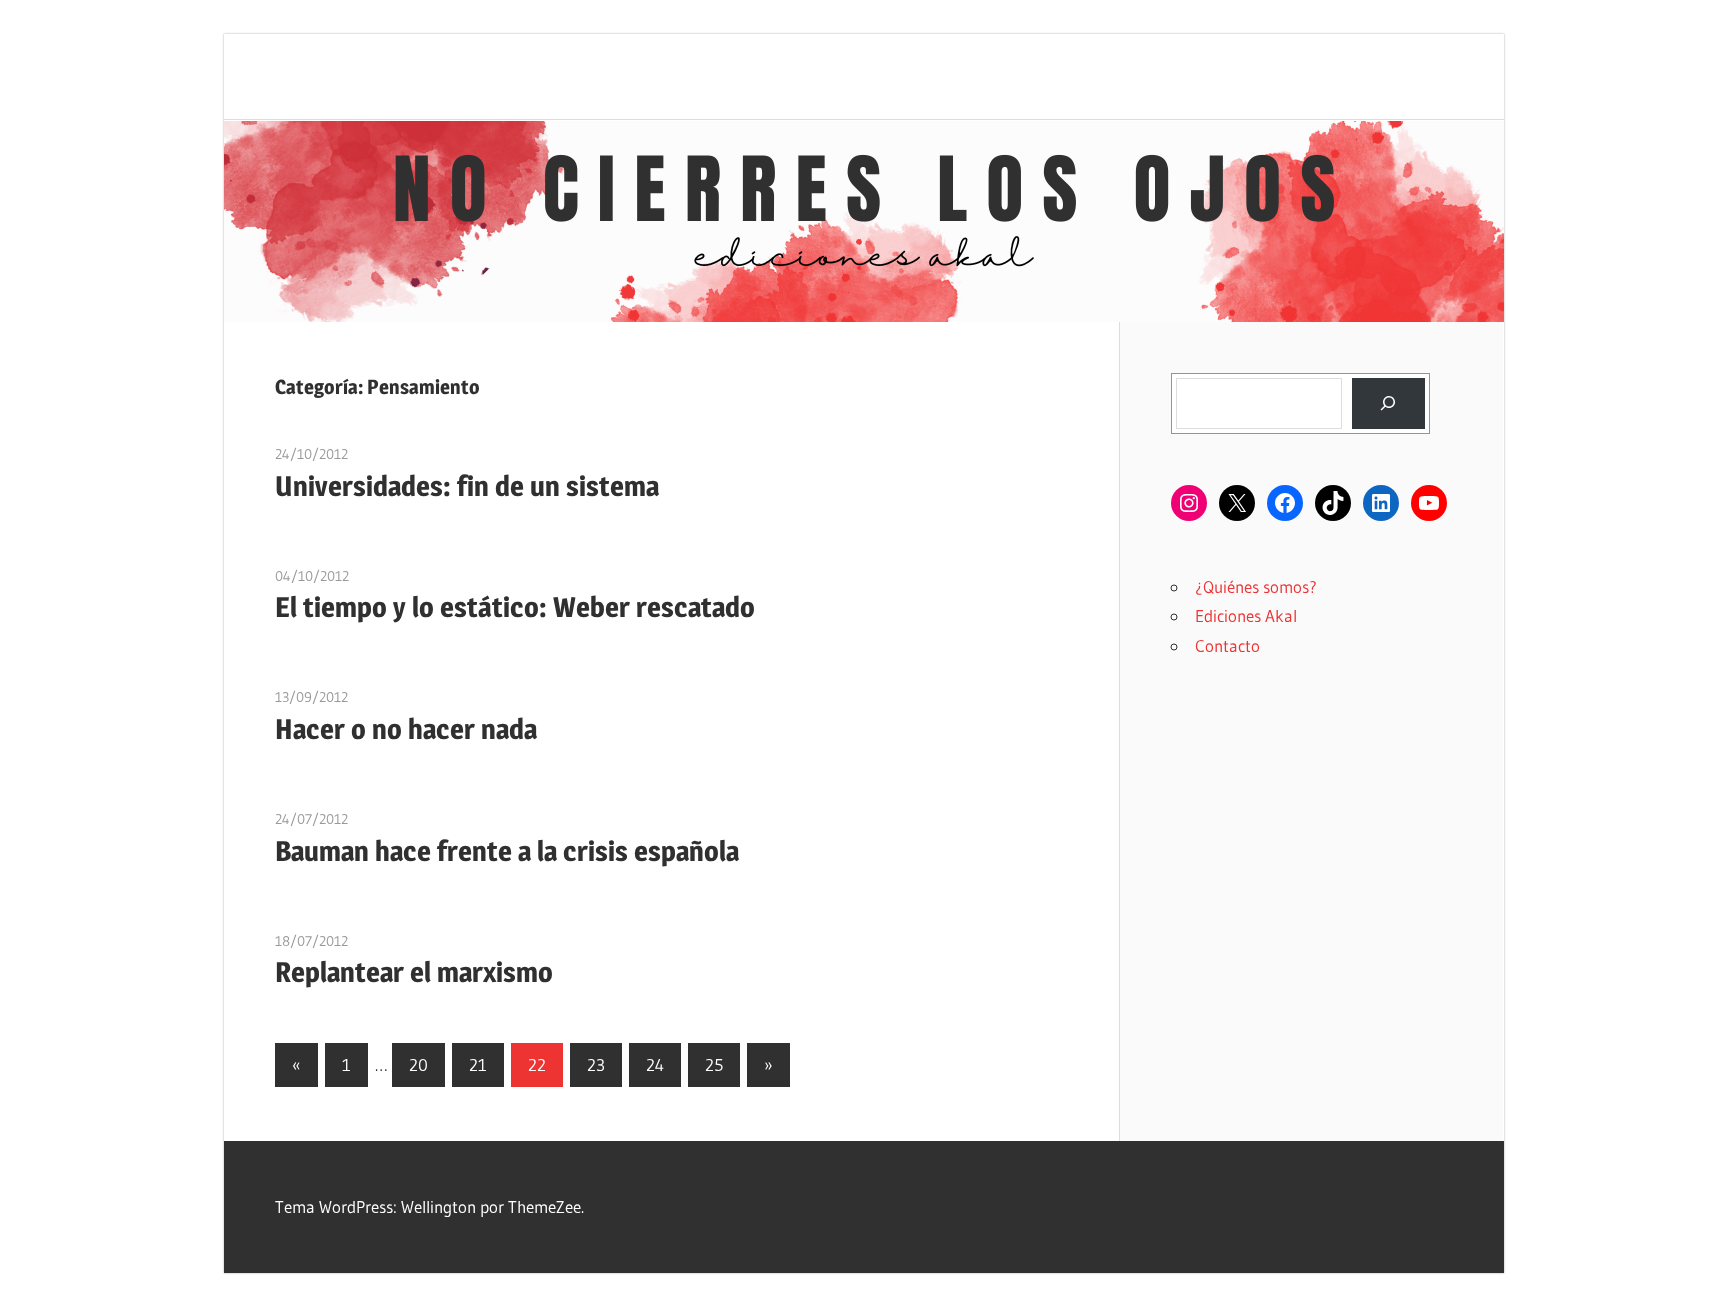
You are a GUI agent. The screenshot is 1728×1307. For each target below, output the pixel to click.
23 (596, 1064)
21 (478, 1064)
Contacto (1227, 645)
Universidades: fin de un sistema (467, 486)
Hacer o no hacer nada (406, 729)
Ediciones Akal (1246, 615)
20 (418, 1064)
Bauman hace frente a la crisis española (507, 851)
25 (714, 1064)
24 (655, 1064)
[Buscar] (1388, 403)
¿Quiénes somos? (1256, 586)
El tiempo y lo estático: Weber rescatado (515, 607)
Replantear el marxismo (414, 972)
